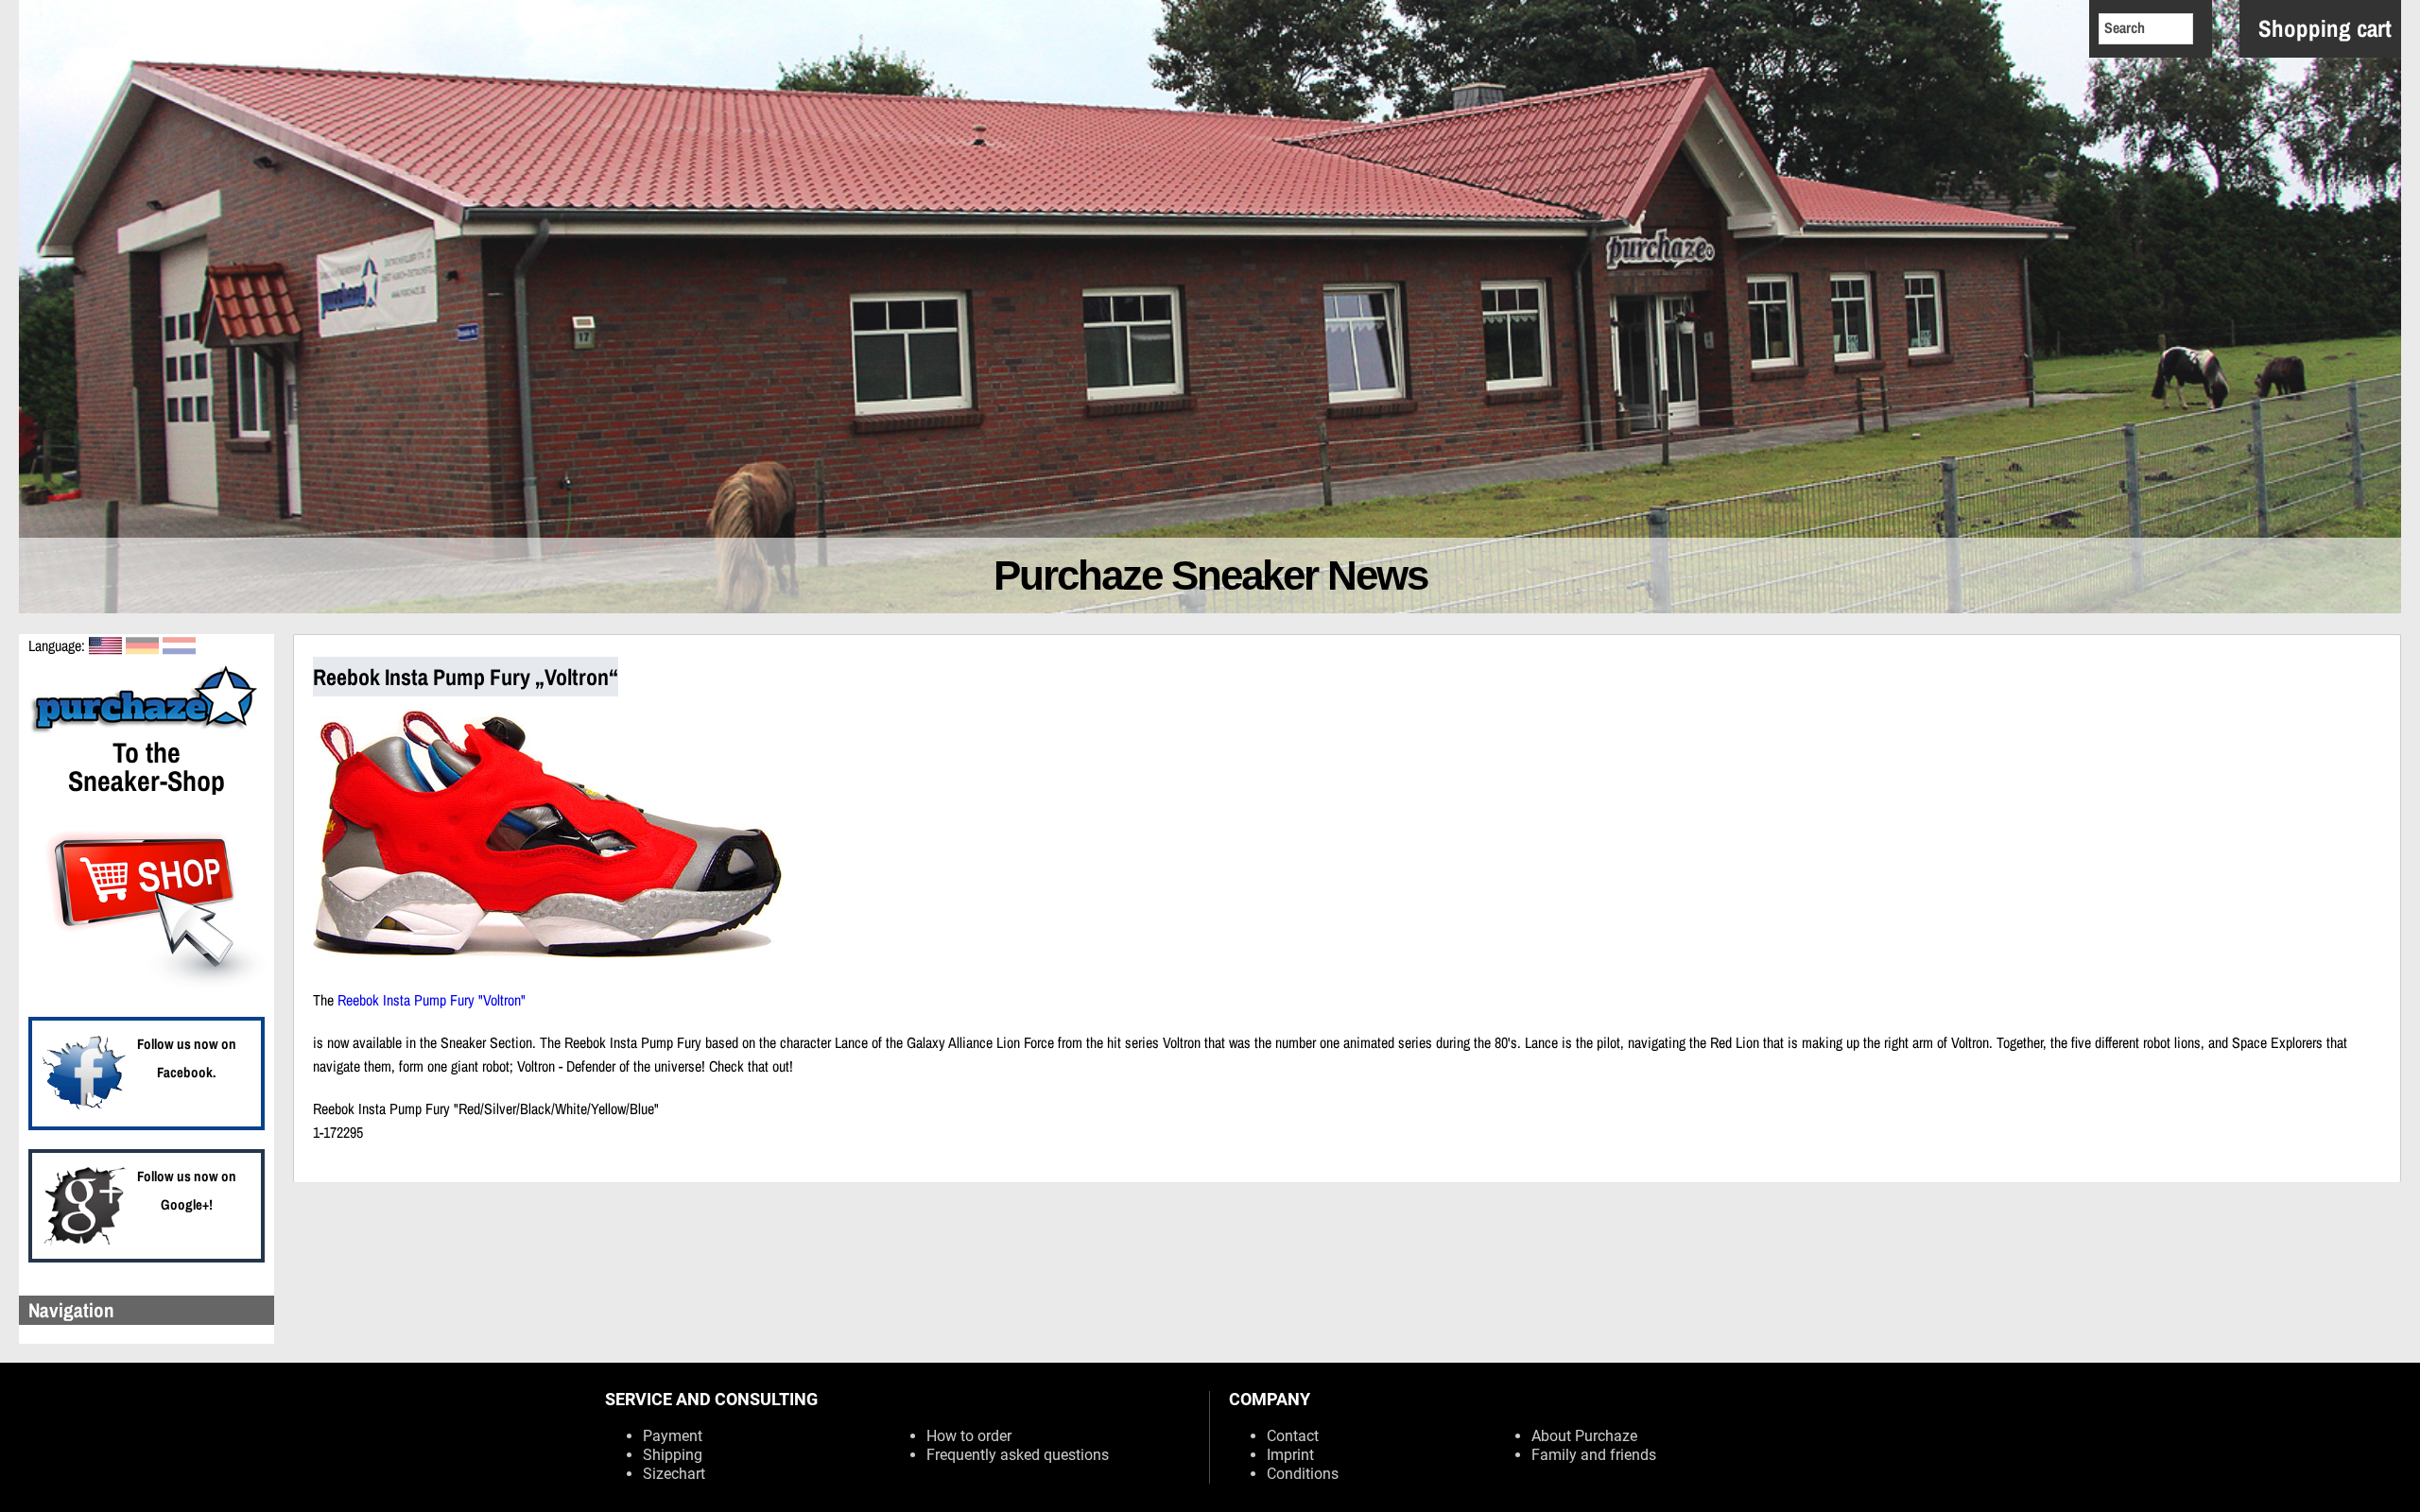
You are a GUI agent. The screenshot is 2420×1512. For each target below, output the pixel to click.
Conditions (1303, 1474)
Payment (673, 1436)
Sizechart (674, 1474)
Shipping (673, 1455)
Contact (1293, 1436)
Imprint (1290, 1455)
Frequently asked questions (1018, 1455)
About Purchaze (1584, 1436)
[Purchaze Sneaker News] (147, 730)
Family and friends (1594, 1455)
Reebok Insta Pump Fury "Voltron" (432, 1000)
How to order (969, 1436)
